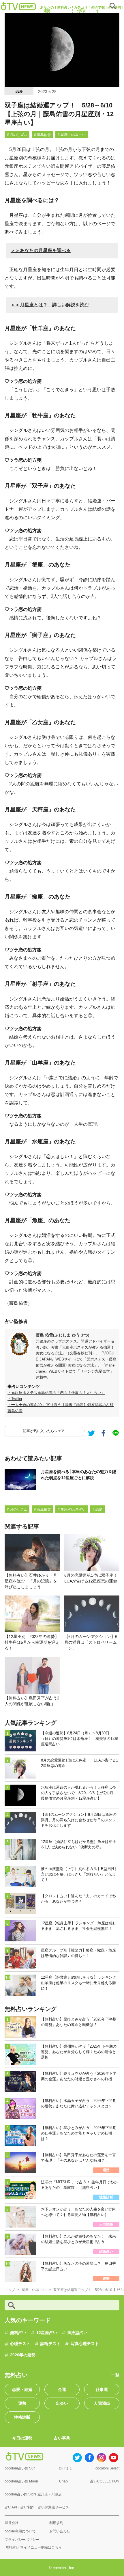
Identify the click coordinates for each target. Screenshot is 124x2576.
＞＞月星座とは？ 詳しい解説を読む (50, 305)
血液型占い (77, 2333)
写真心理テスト (85, 2344)
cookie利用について (20, 2531)
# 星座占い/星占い (72, 135)
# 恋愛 (97, 1509)
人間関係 (102, 2403)
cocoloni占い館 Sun (20, 2468)
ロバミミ (65, 2468)
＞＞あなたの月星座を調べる (41, 250)
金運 (62, 2389)
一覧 (115, 2375)
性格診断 (22, 2417)
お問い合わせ (60, 2531)
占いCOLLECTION (105, 2481)
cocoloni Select (107, 2468)
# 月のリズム (17, 135)
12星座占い (47, 2333)
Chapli (64, 2481)
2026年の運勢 (23, 2355)
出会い (62, 2403)
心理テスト (20, 2344)
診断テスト (50, 2344)
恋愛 (19, 92)
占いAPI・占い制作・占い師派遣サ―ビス (37, 2507)
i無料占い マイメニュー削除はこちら (33, 2547)
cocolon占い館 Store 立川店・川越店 (33, 2494)
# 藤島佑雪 (42, 135)
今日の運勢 (22, 2438)
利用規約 (56, 2523)
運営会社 (12, 2523)
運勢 (22, 2403)
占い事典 (62, 2438)
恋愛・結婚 (22, 2389)
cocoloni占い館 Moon (21, 2481)
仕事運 (102, 2389)
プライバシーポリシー (22, 2540)
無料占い (18, 2333)
